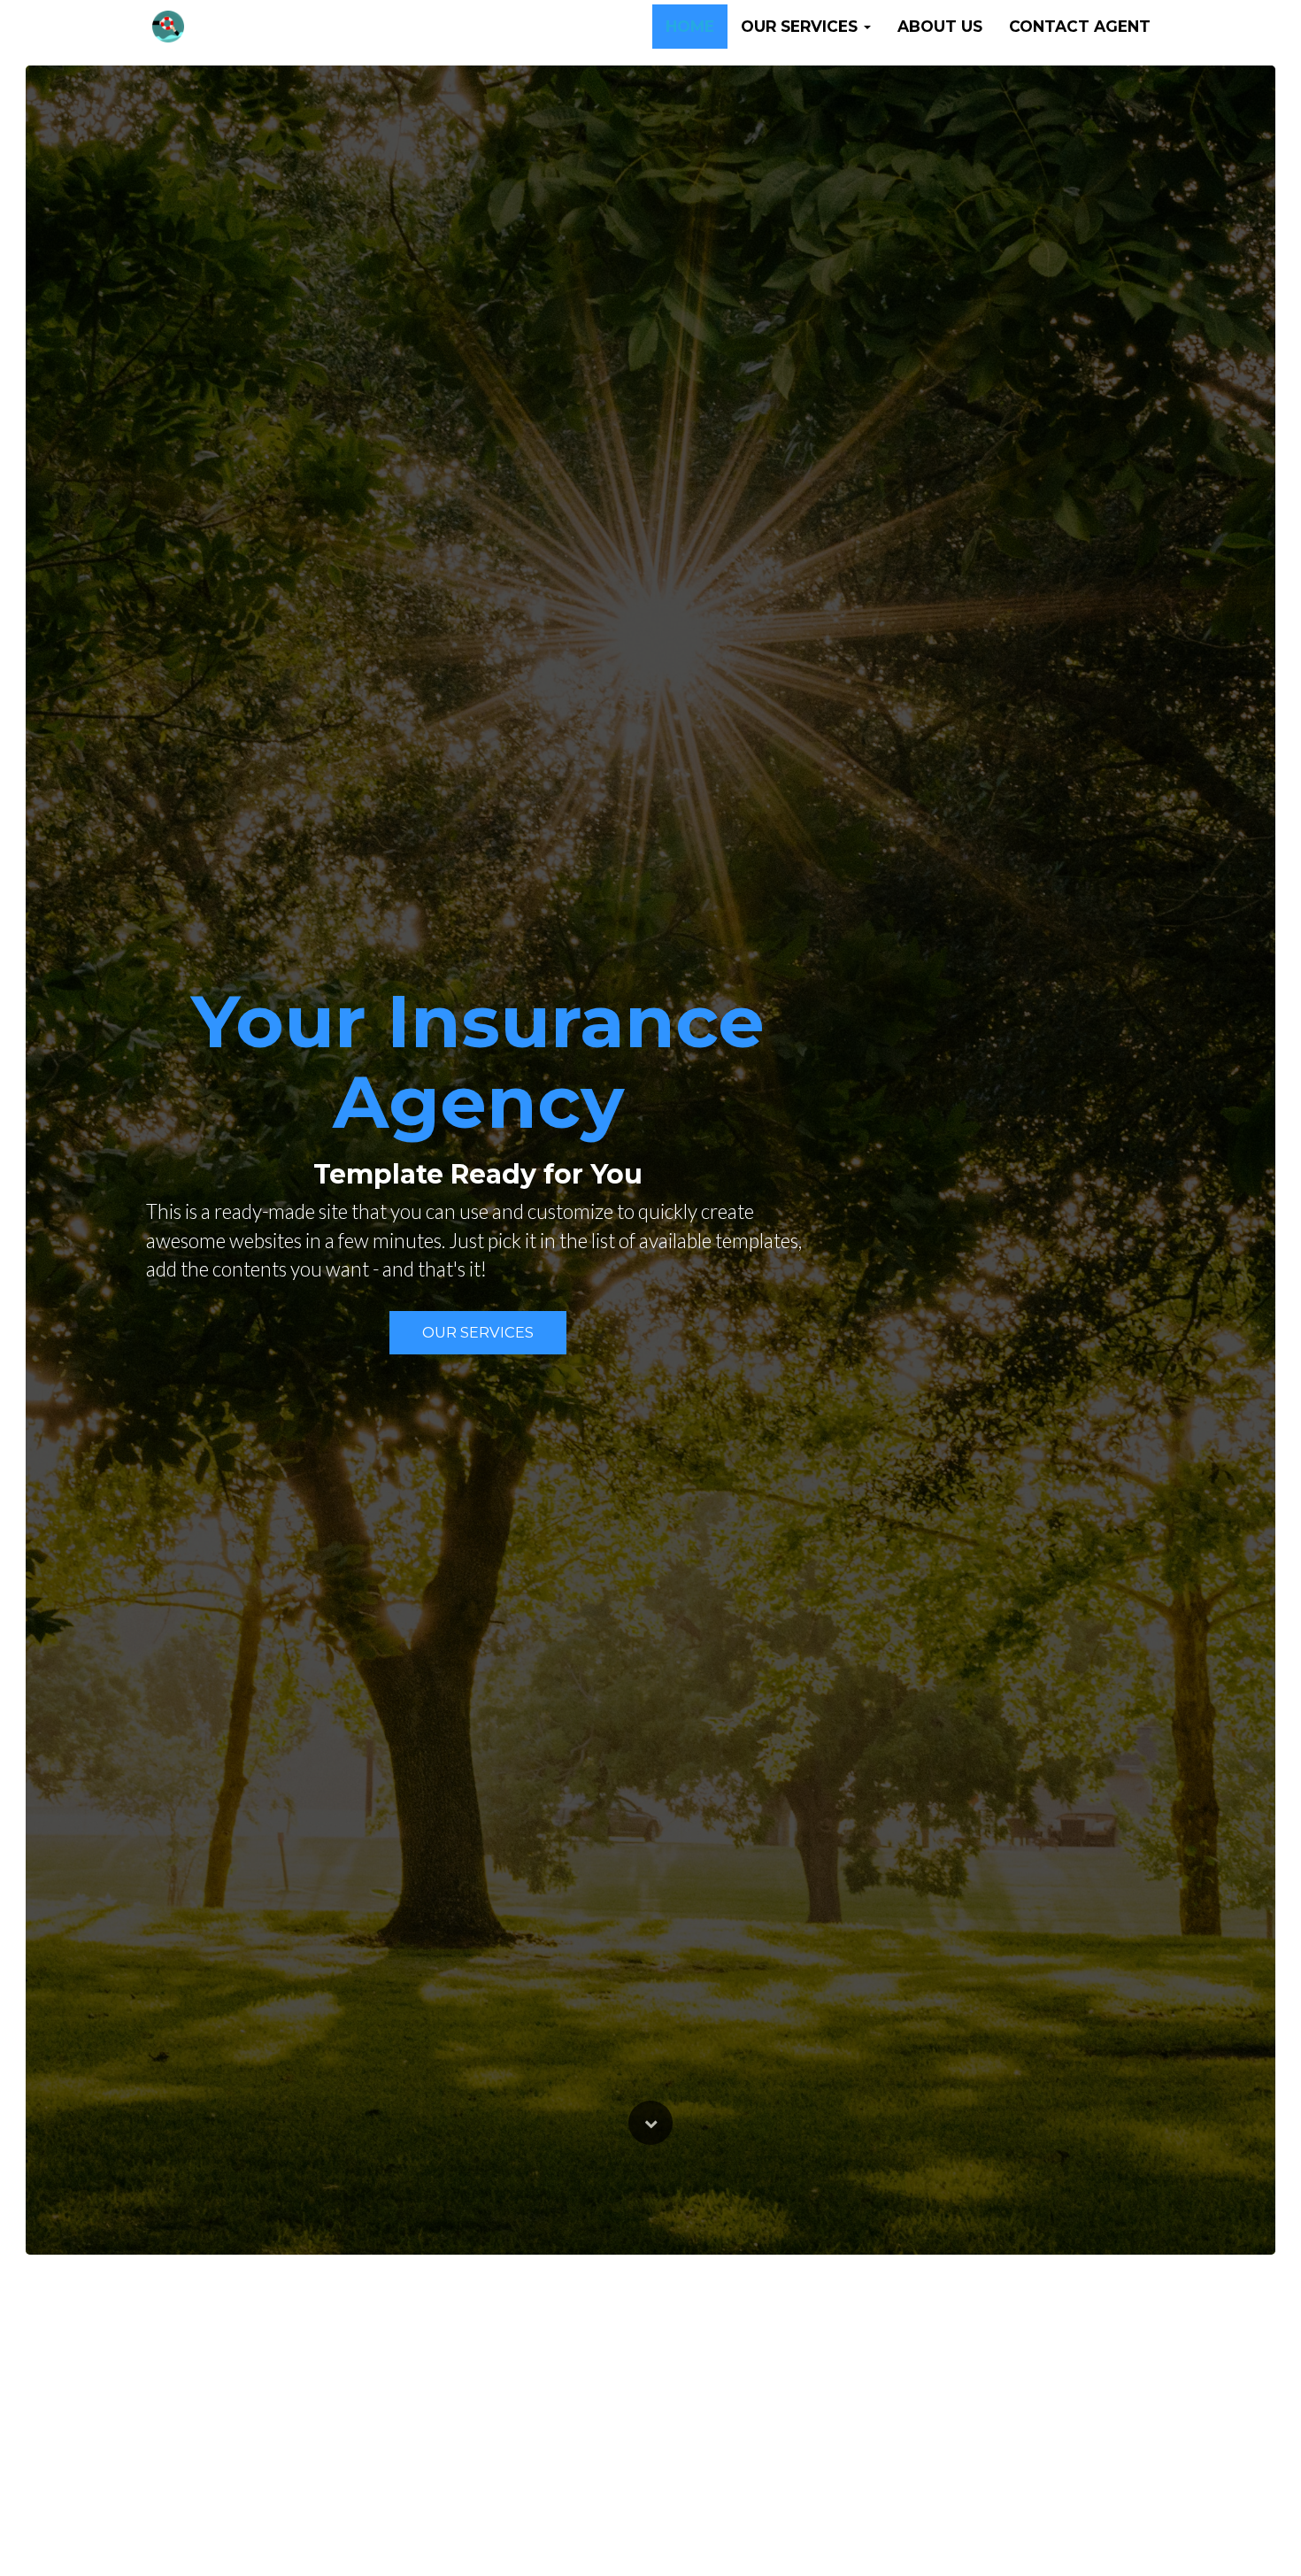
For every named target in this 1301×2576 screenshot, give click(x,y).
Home (690, 26)
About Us (940, 26)
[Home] (168, 27)
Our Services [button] (801, 26)
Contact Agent (1080, 26)
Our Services (478, 1332)
